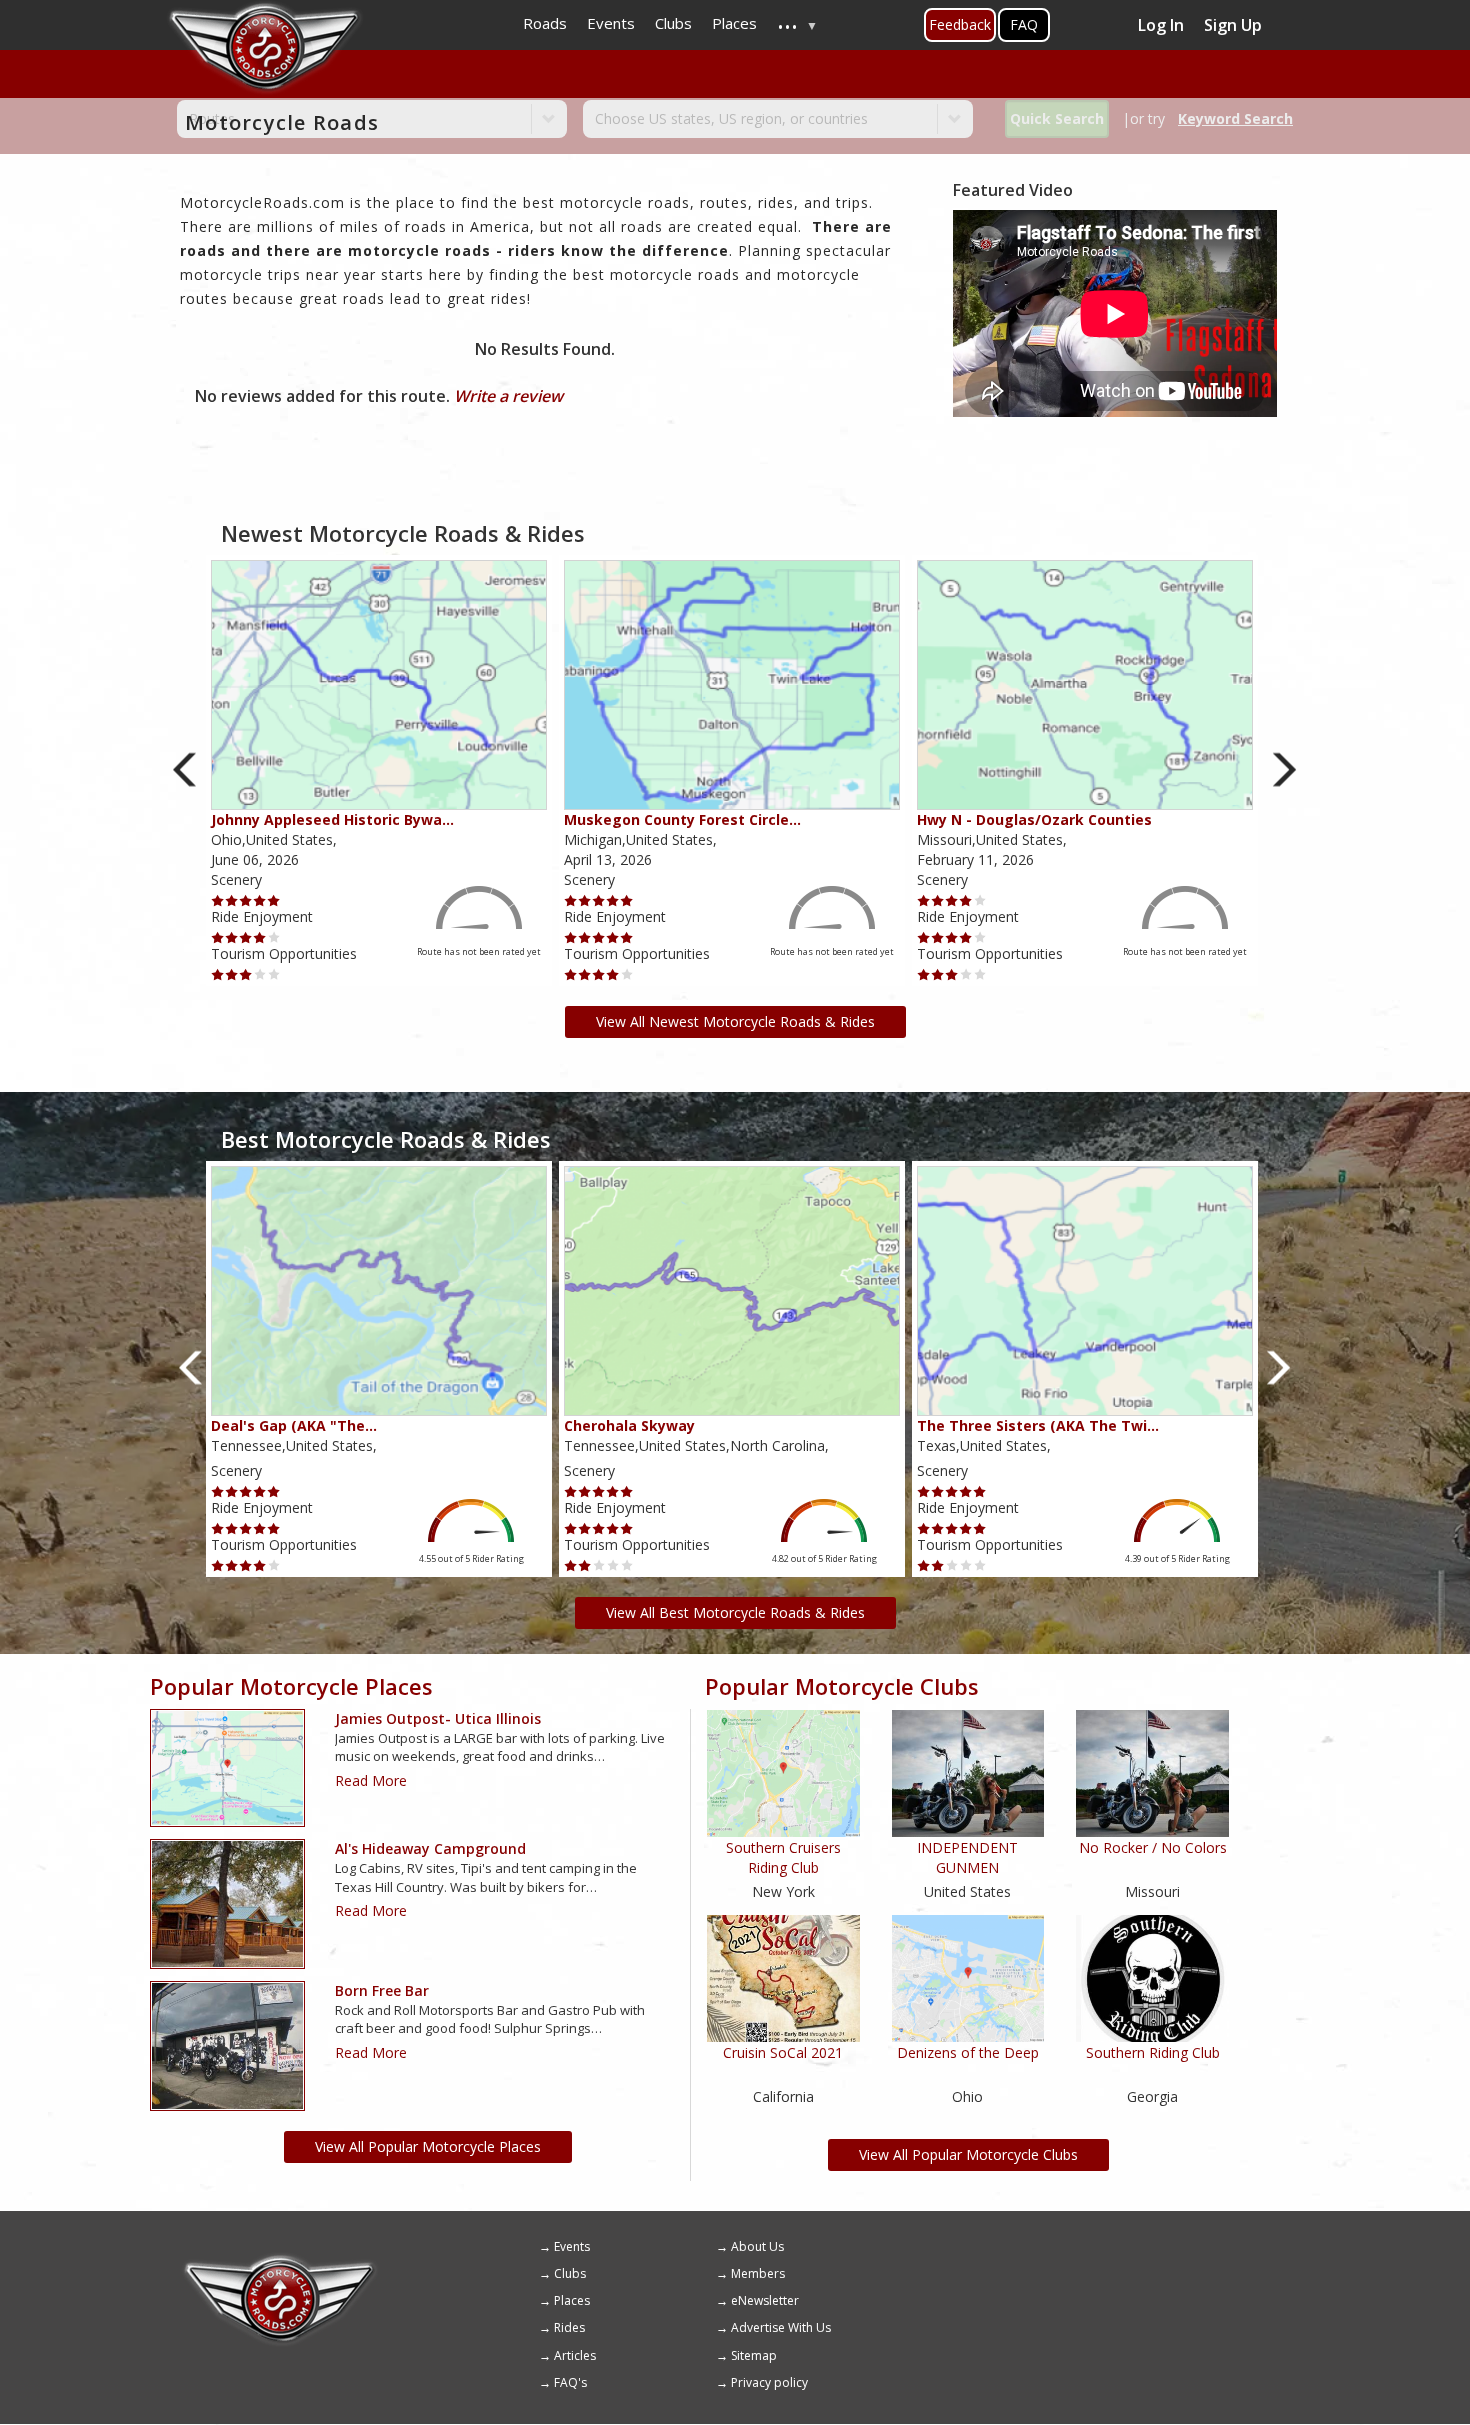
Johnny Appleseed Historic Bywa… (332, 819)
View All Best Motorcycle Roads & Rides (735, 1612)
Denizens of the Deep (968, 2052)
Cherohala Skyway (629, 1425)
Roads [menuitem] (545, 23)
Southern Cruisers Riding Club (783, 1857)
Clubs (570, 2273)
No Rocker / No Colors (1153, 1847)
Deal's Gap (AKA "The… (294, 1425)
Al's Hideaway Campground (430, 1848)
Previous (185, 769)
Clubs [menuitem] (673, 23)
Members (758, 2273)
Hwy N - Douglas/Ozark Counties (1034, 819)
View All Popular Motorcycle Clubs (968, 2154)
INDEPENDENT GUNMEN (967, 1857)
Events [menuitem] (611, 23)
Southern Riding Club (1153, 2052)
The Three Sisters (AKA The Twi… (1038, 1425)
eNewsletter (765, 2300)
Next (1284, 769)
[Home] (280, 2261)
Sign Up (1233, 25)
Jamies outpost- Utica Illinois (438, 1718)
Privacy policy (769, 2382)
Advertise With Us (781, 2327)
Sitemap (754, 2355)
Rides (569, 2327)
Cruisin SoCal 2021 (783, 2052)
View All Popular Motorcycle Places (428, 2146)
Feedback (960, 24)
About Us (757, 2246)
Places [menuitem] (734, 23)
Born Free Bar (382, 1990)
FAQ (1024, 24)
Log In (1161, 25)
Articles (575, 2355)
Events (572, 2246)
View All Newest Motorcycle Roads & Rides (735, 1021)
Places (572, 2300)
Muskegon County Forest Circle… (682, 819)
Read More (371, 1780)
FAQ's (570, 2382)
